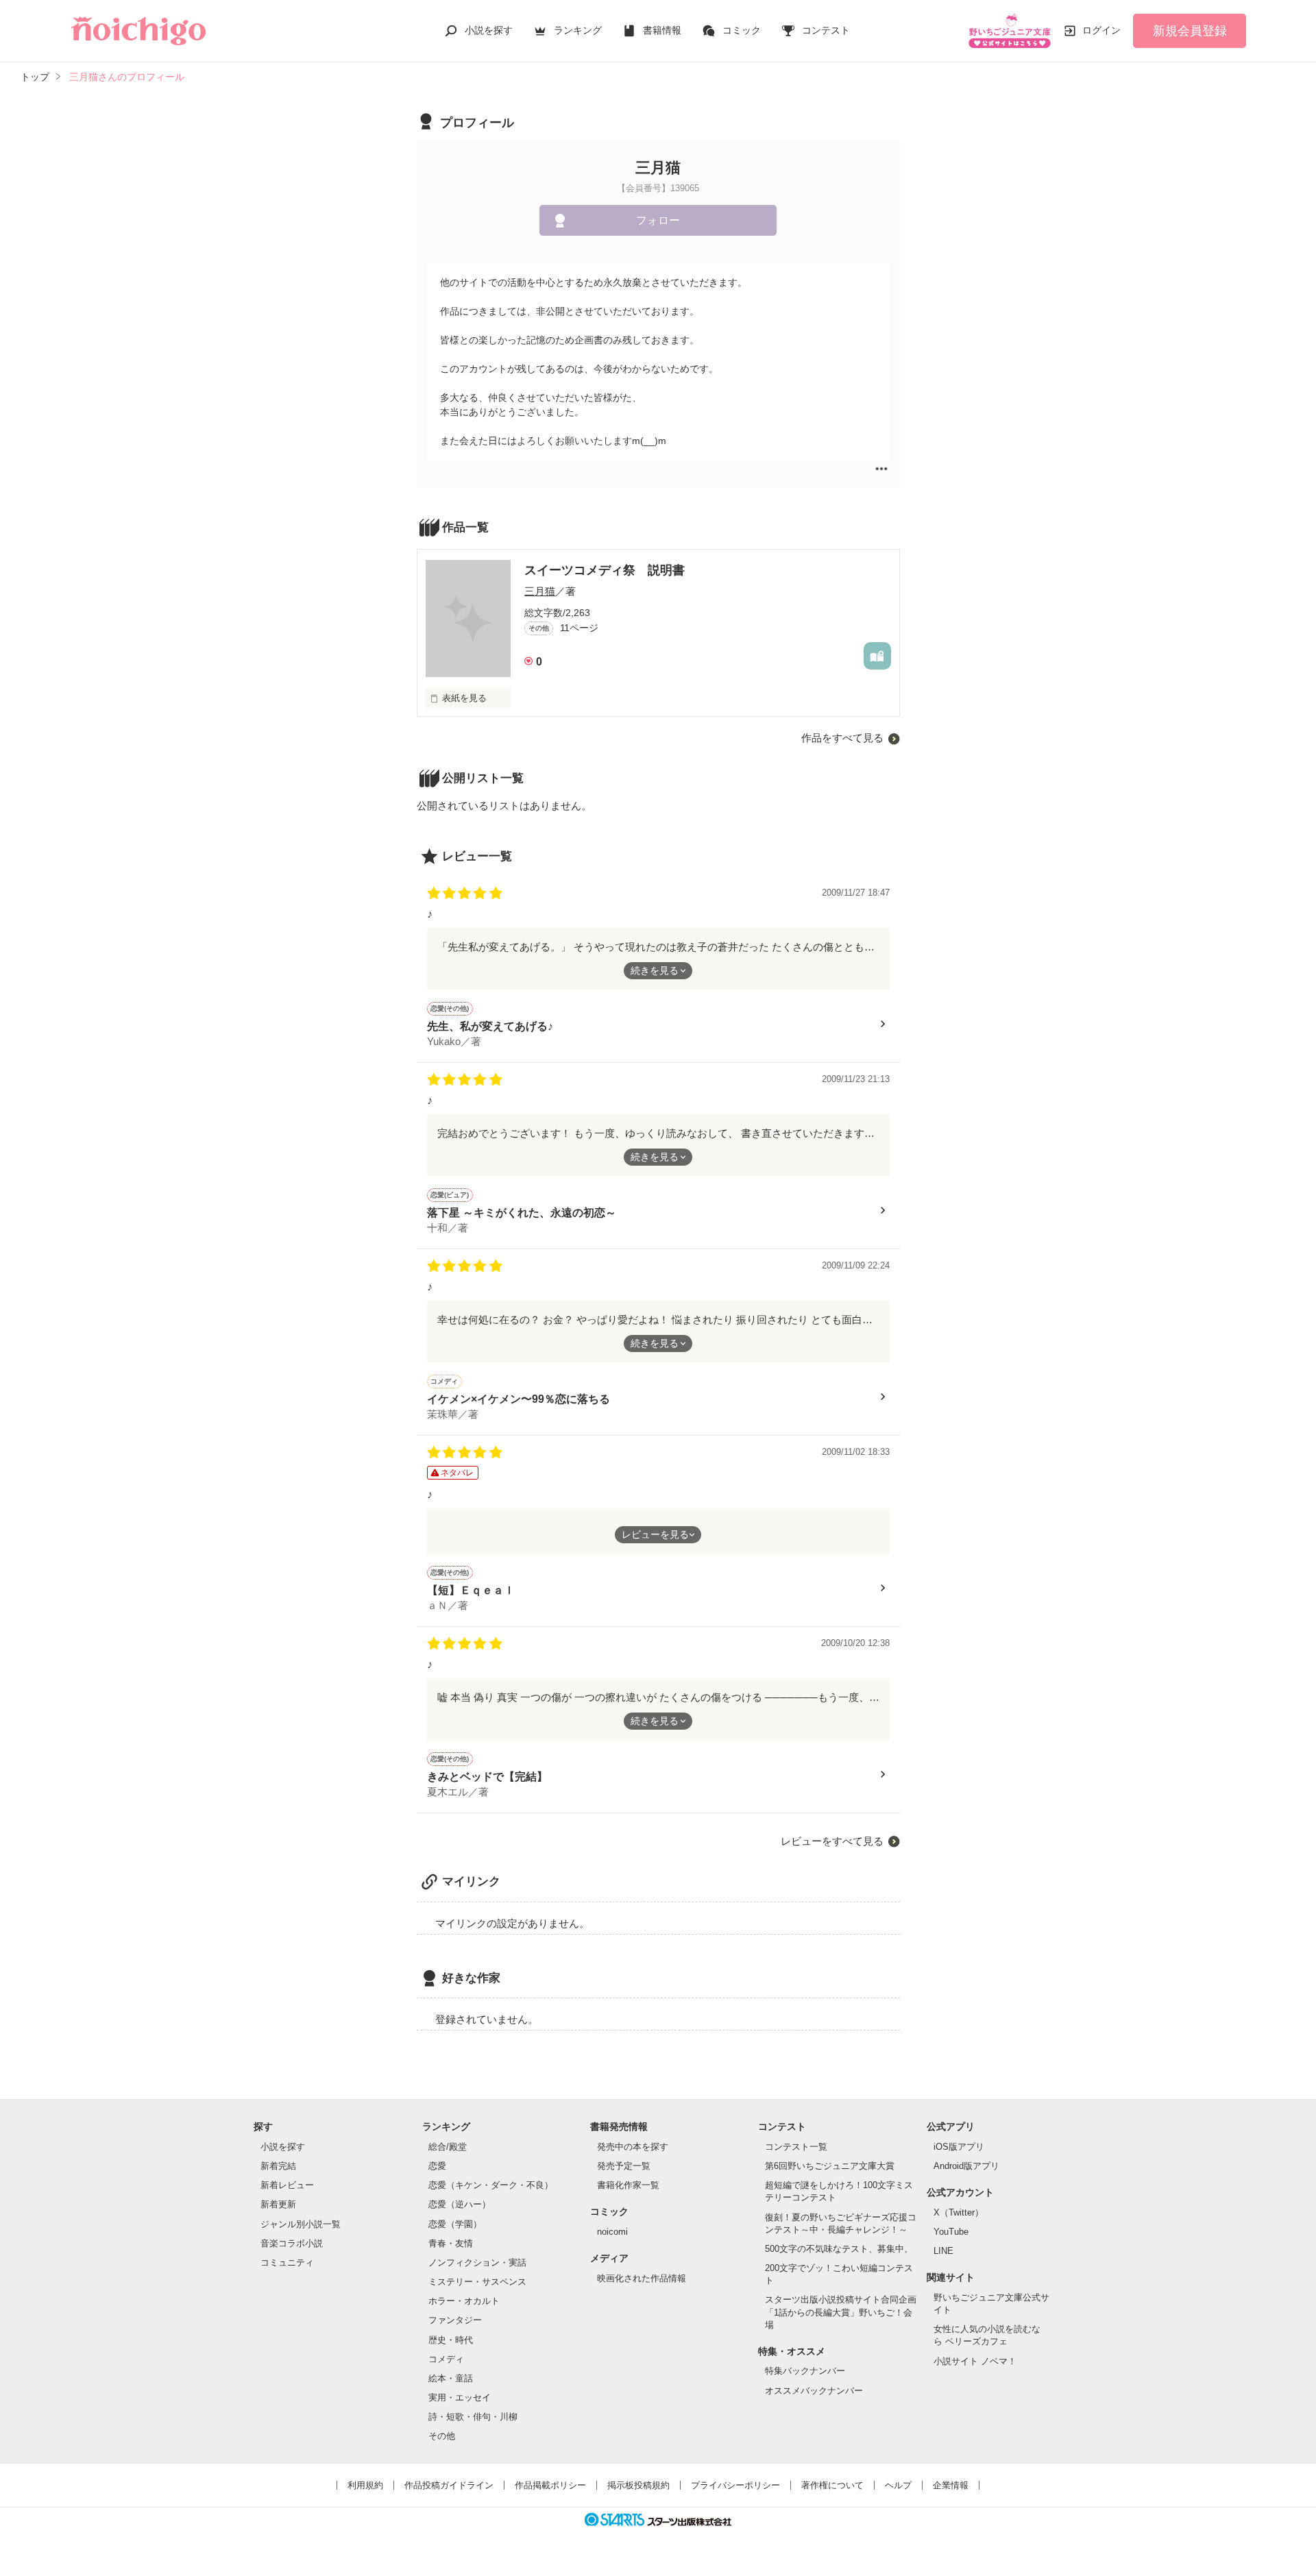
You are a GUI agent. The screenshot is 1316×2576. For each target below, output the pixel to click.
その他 (442, 2436)
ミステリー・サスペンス (477, 2282)
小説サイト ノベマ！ (975, 2361)
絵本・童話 (451, 2378)
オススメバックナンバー (814, 2391)
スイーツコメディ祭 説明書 (605, 570)
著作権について (832, 2485)
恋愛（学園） (455, 2224)
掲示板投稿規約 (638, 2485)
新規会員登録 (1190, 31)
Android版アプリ (966, 2166)
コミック (742, 30)
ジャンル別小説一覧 (301, 2224)
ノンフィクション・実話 (477, 2262)
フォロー (658, 220)
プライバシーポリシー (735, 2485)
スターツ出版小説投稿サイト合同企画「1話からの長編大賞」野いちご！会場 (841, 2312)
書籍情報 (662, 30)
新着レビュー (287, 2185)
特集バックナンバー (805, 2371)
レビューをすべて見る (832, 1841)
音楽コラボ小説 (292, 2243)
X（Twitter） (959, 2212)
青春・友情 (451, 2243)
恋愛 (437, 2166)
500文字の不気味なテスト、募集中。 (839, 2249)
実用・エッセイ (460, 2397)
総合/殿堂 (448, 2147)
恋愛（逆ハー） (460, 2204)
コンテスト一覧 (796, 2147)
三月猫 (540, 591)
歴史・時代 (451, 2340)
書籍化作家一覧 (628, 2185)
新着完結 (278, 2166)
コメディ (446, 2359)
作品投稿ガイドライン (449, 2485)
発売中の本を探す (633, 2147)
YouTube (951, 2232)
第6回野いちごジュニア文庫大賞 (830, 2166)
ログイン (1101, 30)
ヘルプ (898, 2485)
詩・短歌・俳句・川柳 (473, 2417)
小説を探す (489, 30)
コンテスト (826, 30)
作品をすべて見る (842, 738)
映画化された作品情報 (642, 2278)
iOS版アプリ (959, 2147)
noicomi (612, 2232)
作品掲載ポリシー (550, 2485)
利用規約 (365, 2485)
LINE (943, 2251)
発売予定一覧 (624, 2166)
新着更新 (278, 2204)
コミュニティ (287, 2262)
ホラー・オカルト (464, 2301)
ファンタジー (455, 2320)
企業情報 (951, 2485)
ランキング (578, 30)
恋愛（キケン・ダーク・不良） (491, 2185)
